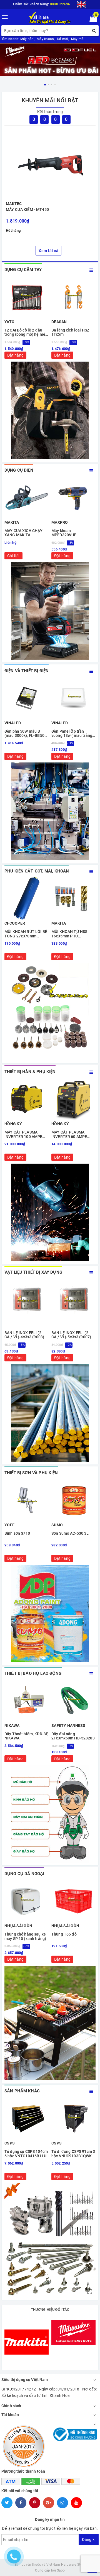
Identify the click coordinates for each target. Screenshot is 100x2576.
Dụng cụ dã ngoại (24, 1874)
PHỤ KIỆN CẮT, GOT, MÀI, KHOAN (37, 871)
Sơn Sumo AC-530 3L (70, 1533)
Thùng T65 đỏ (64, 1934)
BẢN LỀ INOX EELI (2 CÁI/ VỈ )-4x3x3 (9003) (24, 1335)
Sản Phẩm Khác (22, 2091)
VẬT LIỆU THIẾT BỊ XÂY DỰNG (33, 1272)
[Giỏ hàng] (92, 20)
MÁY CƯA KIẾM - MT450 (27, 209)
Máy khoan (45, 39)
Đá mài (63, 39)
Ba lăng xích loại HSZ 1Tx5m (70, 332)
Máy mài (78, 39)
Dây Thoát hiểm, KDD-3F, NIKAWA (26, 1736)
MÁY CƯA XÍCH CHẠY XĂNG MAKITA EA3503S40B (23, 533)
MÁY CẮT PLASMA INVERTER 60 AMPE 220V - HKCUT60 (69, 1135)
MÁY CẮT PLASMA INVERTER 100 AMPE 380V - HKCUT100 (23, 1135)
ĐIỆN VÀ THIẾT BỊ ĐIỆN (27, 671)
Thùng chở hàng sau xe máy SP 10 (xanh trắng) (25, 1936)
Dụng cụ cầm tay (23, 270)
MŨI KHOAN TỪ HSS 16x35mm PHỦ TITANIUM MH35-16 (69, 934)
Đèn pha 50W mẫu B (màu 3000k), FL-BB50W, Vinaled (26, 734)
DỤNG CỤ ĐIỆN (19, 470)
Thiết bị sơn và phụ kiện (31, 1473)
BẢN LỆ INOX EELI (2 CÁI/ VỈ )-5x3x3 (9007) (71, 1335)
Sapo (61, 2570)
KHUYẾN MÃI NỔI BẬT (50, 100)
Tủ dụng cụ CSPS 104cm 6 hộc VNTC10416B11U (26, 2154)
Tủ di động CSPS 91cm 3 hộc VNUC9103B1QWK (73, 2154)
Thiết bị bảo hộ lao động (33, 1673)
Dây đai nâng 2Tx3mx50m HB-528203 (73, 1736)
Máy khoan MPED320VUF (64, 533)
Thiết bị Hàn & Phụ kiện (30, 1072)
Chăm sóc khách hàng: (42, 4)
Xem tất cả (48, 251)
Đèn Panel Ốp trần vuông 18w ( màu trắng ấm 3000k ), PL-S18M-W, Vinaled (73, 734)
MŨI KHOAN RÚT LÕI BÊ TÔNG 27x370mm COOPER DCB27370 (26, 934)
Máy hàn (27, 39)
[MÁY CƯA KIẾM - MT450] (50, 164)
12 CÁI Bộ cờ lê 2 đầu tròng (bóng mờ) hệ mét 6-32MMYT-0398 (26, 332)
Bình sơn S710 (17, 1533)
